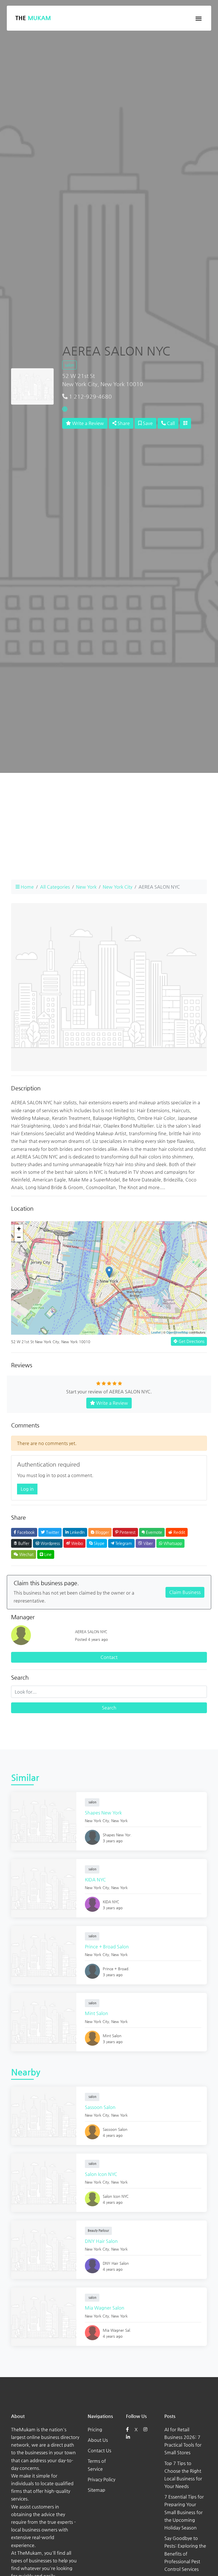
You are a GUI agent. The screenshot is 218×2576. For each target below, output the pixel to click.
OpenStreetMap (177, 1332)
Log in (27, 1489)
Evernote (153, 1532)
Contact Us (99, 2450)
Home (27, 887)
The (33, 18)
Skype (98, 1543)
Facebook (25, 1532)
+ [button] (19, 1229)
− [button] (19, 1237)
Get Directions (191, 1341)
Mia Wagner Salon (105, 2308)
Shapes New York (103, 1813)
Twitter (52, 1532)
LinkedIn (77, 1532)
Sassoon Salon (100, 2107)
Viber (147, 1543)
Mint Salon (97, 2013)
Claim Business (185, 1592)
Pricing (95, 2429)
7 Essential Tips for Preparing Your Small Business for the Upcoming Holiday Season (184, 2512)
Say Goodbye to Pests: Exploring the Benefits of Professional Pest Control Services (185, 2554)
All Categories (55, 887)
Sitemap (97, 2490)
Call (170, 423)
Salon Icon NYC (101, 2174)
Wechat (26, 1554)
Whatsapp (172, 1543)
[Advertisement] (109, 835)
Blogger (102, 1532)
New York (86, 887)
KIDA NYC (95, 1880)
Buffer (23, 1543)
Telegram (123, 1543)
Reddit (179, 1532)
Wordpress (50, 1543)
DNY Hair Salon (101, 2241)
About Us (98, 2440)
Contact (109, 1657)
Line (47, 1554)
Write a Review (87, 423)
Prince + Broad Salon (107, 1947)
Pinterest (127, 1532)
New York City (118, 887)
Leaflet (156, 1332)
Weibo (76, 1543)
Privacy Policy (101, 2479)
